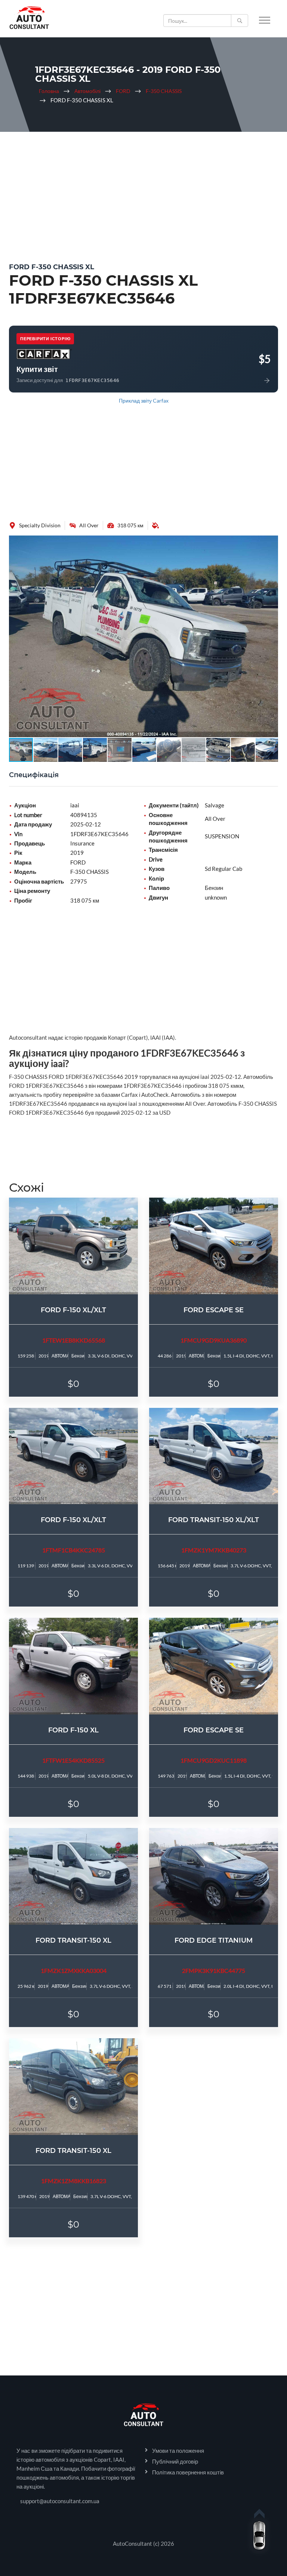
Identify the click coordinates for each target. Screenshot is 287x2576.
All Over (89, 525)
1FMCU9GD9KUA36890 (214, 1340)
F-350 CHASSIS (164, 91)
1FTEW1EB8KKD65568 (74, 1340)
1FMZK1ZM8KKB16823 (74, 2181)
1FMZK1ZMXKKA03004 (74, 1970)
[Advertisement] (143, 192)
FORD (123, 91)
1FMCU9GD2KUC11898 (214, 1760)
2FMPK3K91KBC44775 (214, 1970)
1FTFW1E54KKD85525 (73, 1760)
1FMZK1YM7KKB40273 (214, 1550)
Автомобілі (87, 91)
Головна (49, 91)
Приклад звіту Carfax (144, 401)
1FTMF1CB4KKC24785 (74, 1550)
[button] (271, 542)
